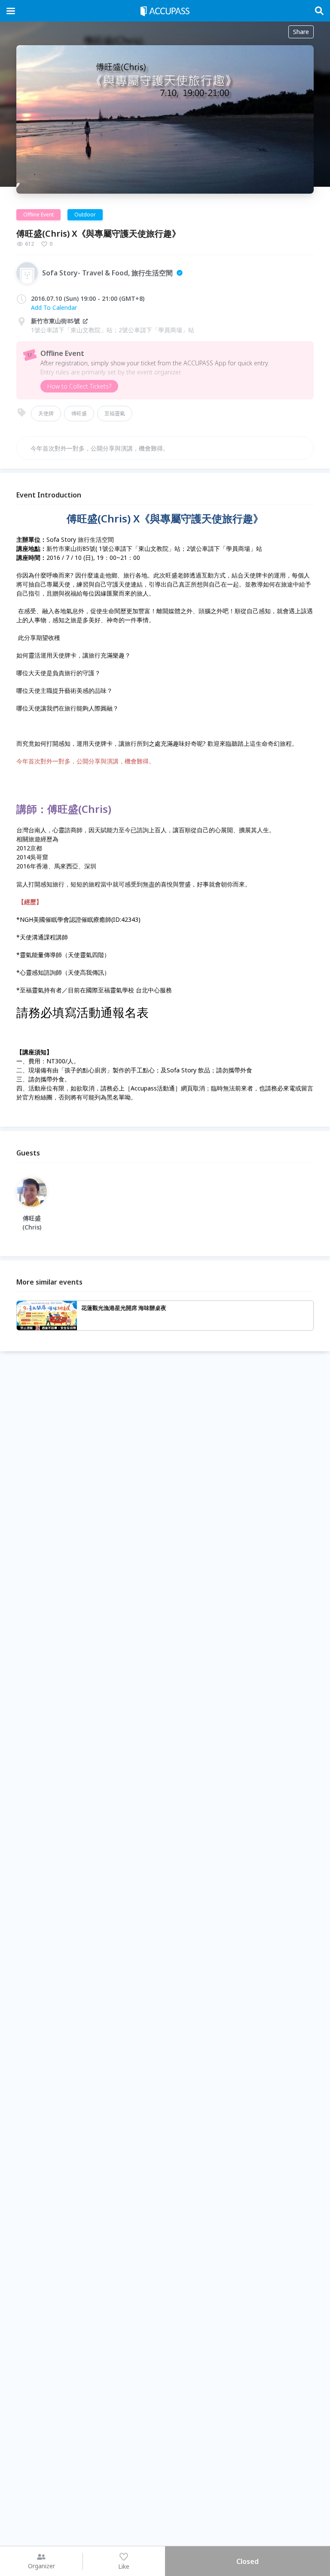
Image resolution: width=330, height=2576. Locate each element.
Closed (247, 2561)
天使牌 (46, 413)
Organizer (41, 2566)
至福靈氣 (115, 413)
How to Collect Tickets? (79, 386)
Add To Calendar (54, 307)
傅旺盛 (79, 413)
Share (301, 32)
